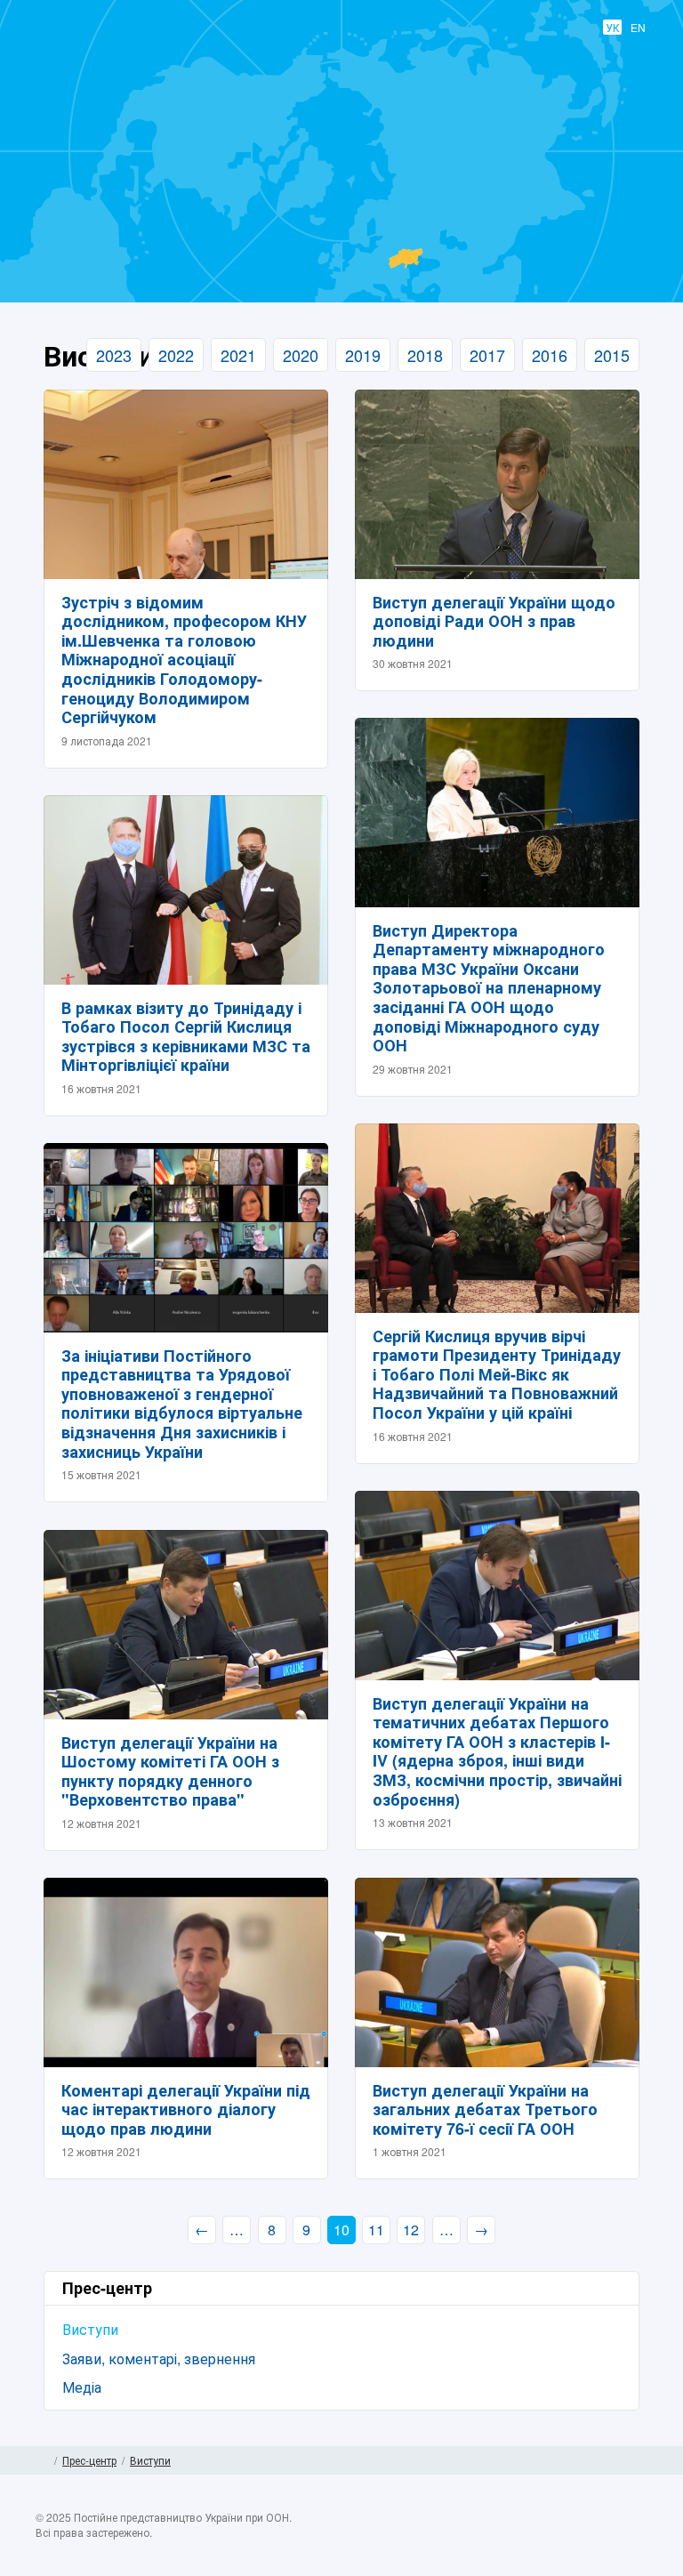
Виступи (90, 2329)
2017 (487, 355)
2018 (425, 355)
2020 (301, 355)
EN (638, 27)
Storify (633, 2538)
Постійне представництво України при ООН (329, 223)
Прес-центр (89, 2460)
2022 (176, 355)
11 (376, 2230)
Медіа (82, 2387)
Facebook (529, 2538)
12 (411, 2230)
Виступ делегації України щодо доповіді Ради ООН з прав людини (494, 621)
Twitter (564, 2538)
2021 (238, 355)
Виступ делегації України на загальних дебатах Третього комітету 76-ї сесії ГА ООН (485, 2109)
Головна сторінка (42, 2460)
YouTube (599, 2538)
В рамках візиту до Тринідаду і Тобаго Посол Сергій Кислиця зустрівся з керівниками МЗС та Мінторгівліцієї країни (186, 1037)
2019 (363, 355)
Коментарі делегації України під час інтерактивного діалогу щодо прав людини (186, 2109)
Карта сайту (641, 2460)
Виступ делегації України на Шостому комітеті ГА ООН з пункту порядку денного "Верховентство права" (170, 1771)
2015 (612, 355)
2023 (114, 355)
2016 (550, 355)
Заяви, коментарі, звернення (159, 2359)
